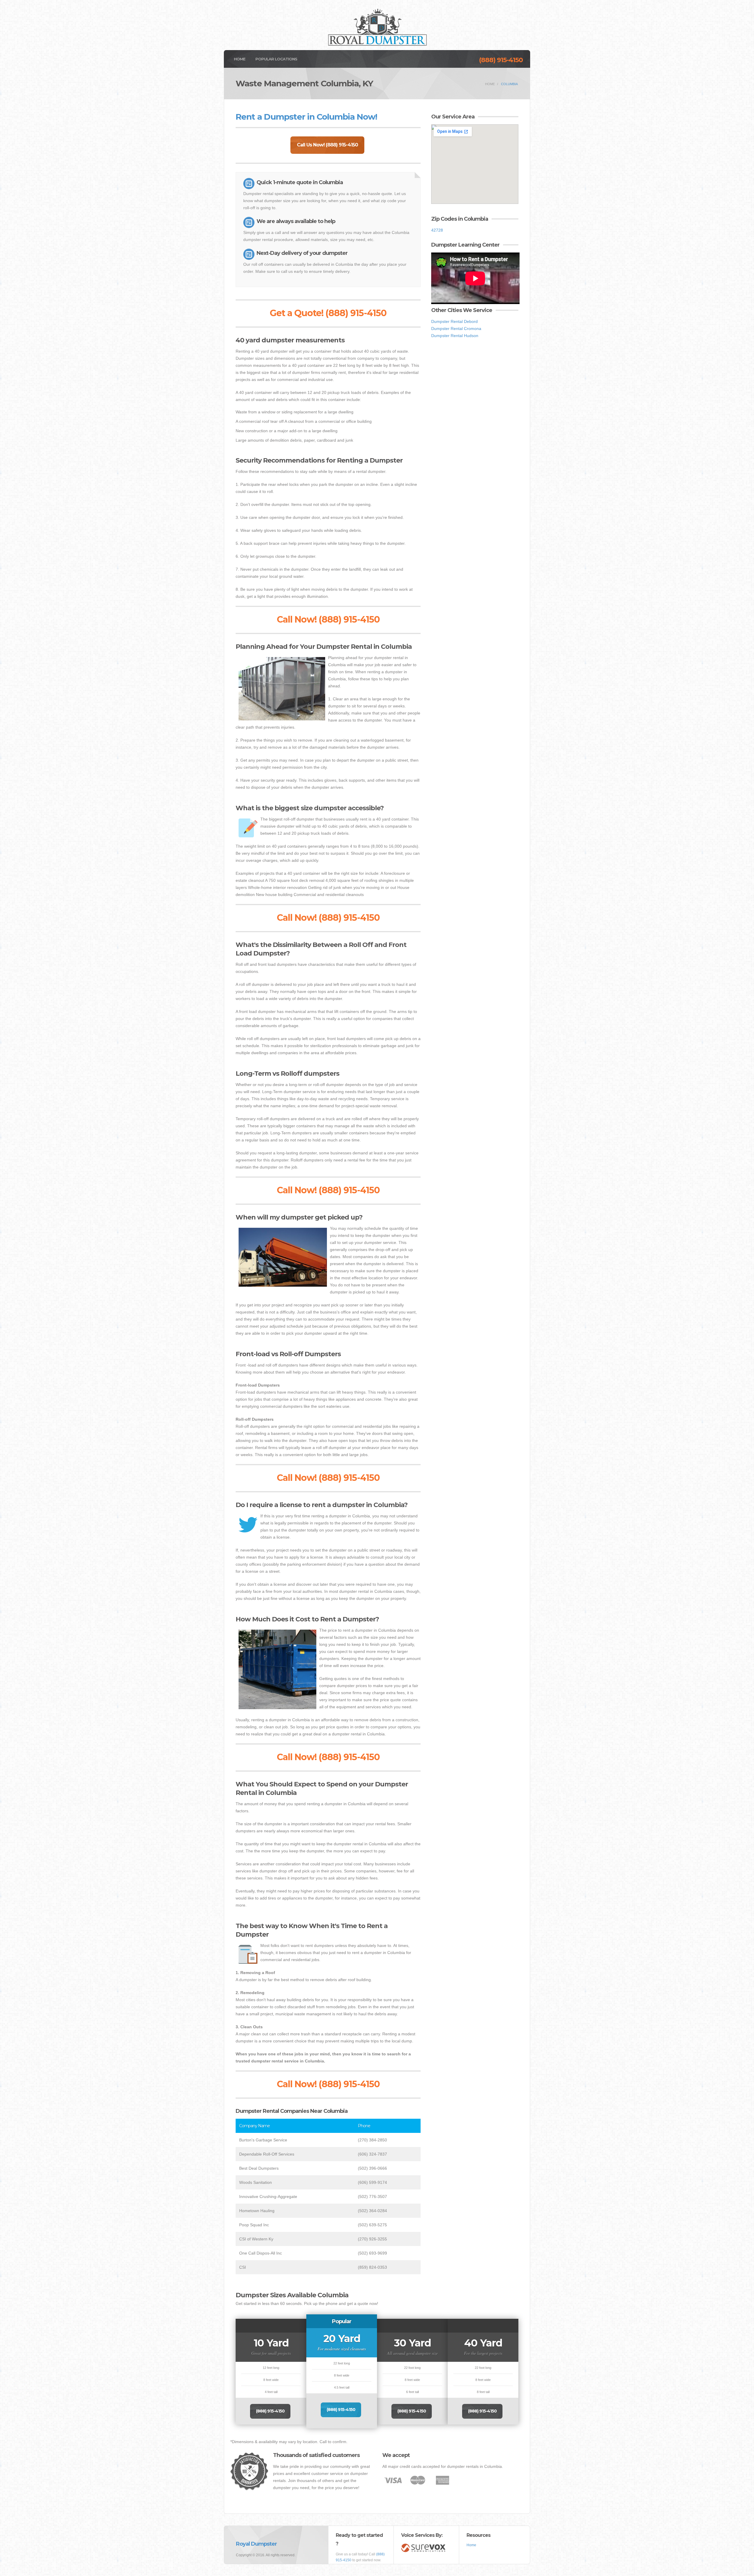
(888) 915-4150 (501, 60)
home (490, 84)
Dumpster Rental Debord (454, 321)
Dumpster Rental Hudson (455, 336)
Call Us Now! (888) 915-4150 (327, 145)
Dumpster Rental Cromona (456, 329)
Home (240, 59)
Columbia (509, 84)
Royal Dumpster (256, 2544)
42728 (437, 230)
